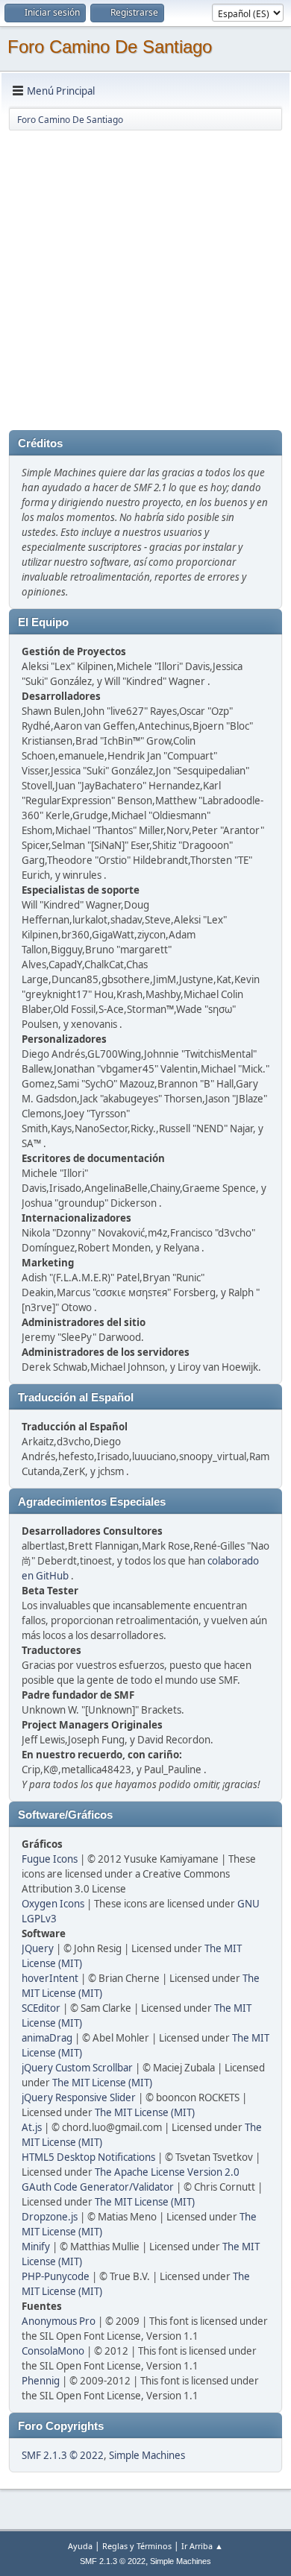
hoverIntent (50, 1978)
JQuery (38, 1948)
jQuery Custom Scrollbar (77, 2068)
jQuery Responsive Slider (79, 2097)
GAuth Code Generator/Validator (98, 2187)
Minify (36, 2247)
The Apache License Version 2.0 (167, 2172)
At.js (32, 2127)
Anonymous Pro (59, 2321)
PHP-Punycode (56, 2276)
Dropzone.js (50, 2217)
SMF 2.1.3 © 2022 (63, 2455)
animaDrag (47, 2038)
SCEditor (41, 2008)
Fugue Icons (50, 1859)
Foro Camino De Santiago (110, 47)
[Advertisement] (145, 277)
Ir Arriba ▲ (202, 2546)
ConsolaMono (53, 2351)
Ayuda (80, 2546)
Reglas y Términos (137, 2546)
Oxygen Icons (53, 1904)
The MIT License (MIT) (102, 2083)
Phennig (41, 2381)
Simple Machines (147, 2455)
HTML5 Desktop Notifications (88, 2157)
